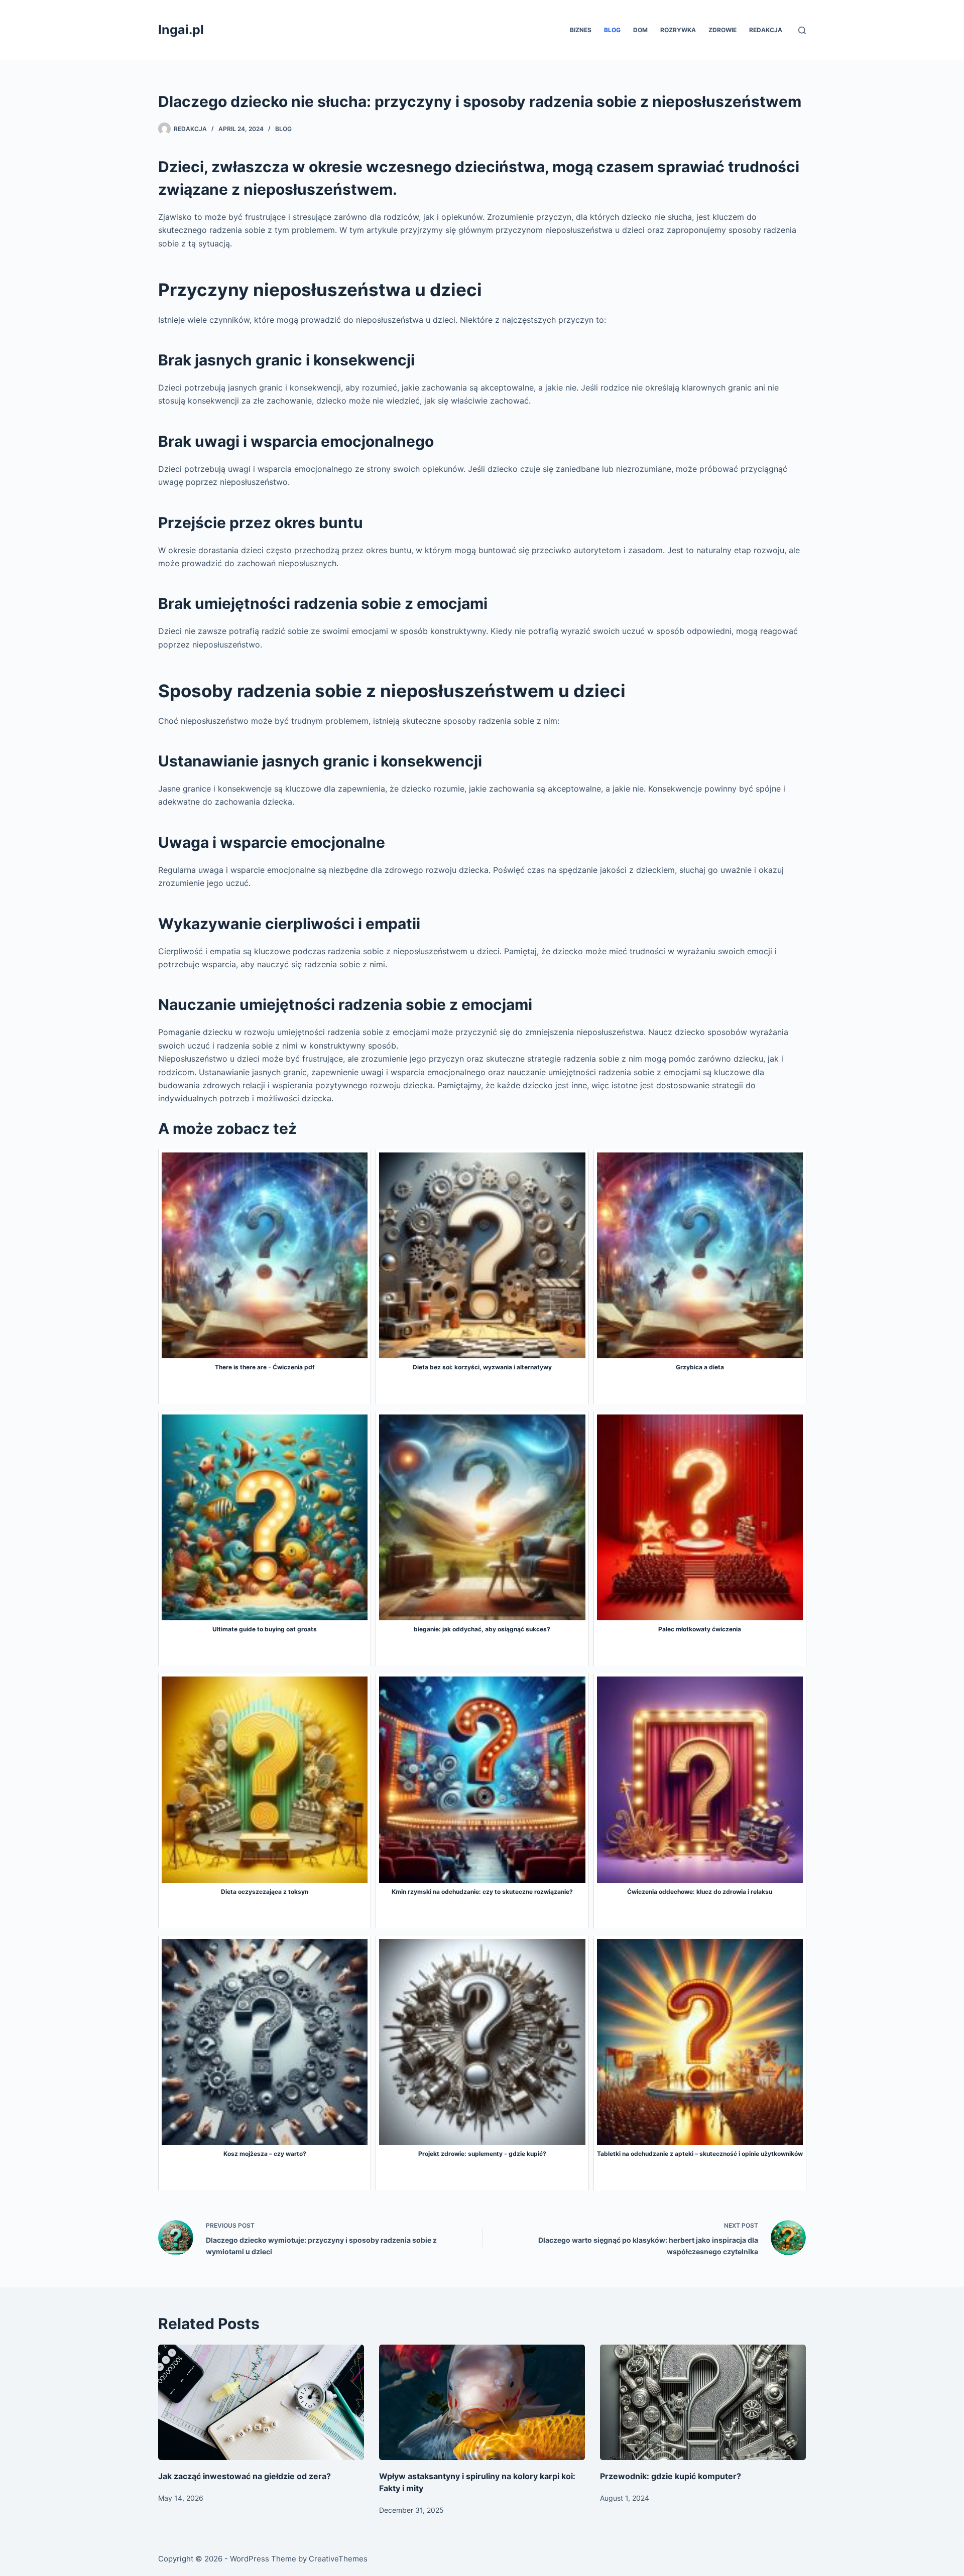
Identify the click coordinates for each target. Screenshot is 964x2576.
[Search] (802, 30)
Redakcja (766, 30)
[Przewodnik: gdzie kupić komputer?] (703, 2403)
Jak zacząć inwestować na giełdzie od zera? (245, 2476)
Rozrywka (678, 30)
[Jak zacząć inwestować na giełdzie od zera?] (261, 2403)
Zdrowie (722, 30)
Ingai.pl (181, 30)
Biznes (581, 30)
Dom (640, 30)
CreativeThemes (338, 2559)
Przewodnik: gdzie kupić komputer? (671, 2476)
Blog (612, 30)
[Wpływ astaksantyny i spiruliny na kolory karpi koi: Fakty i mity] (482, 2403)
